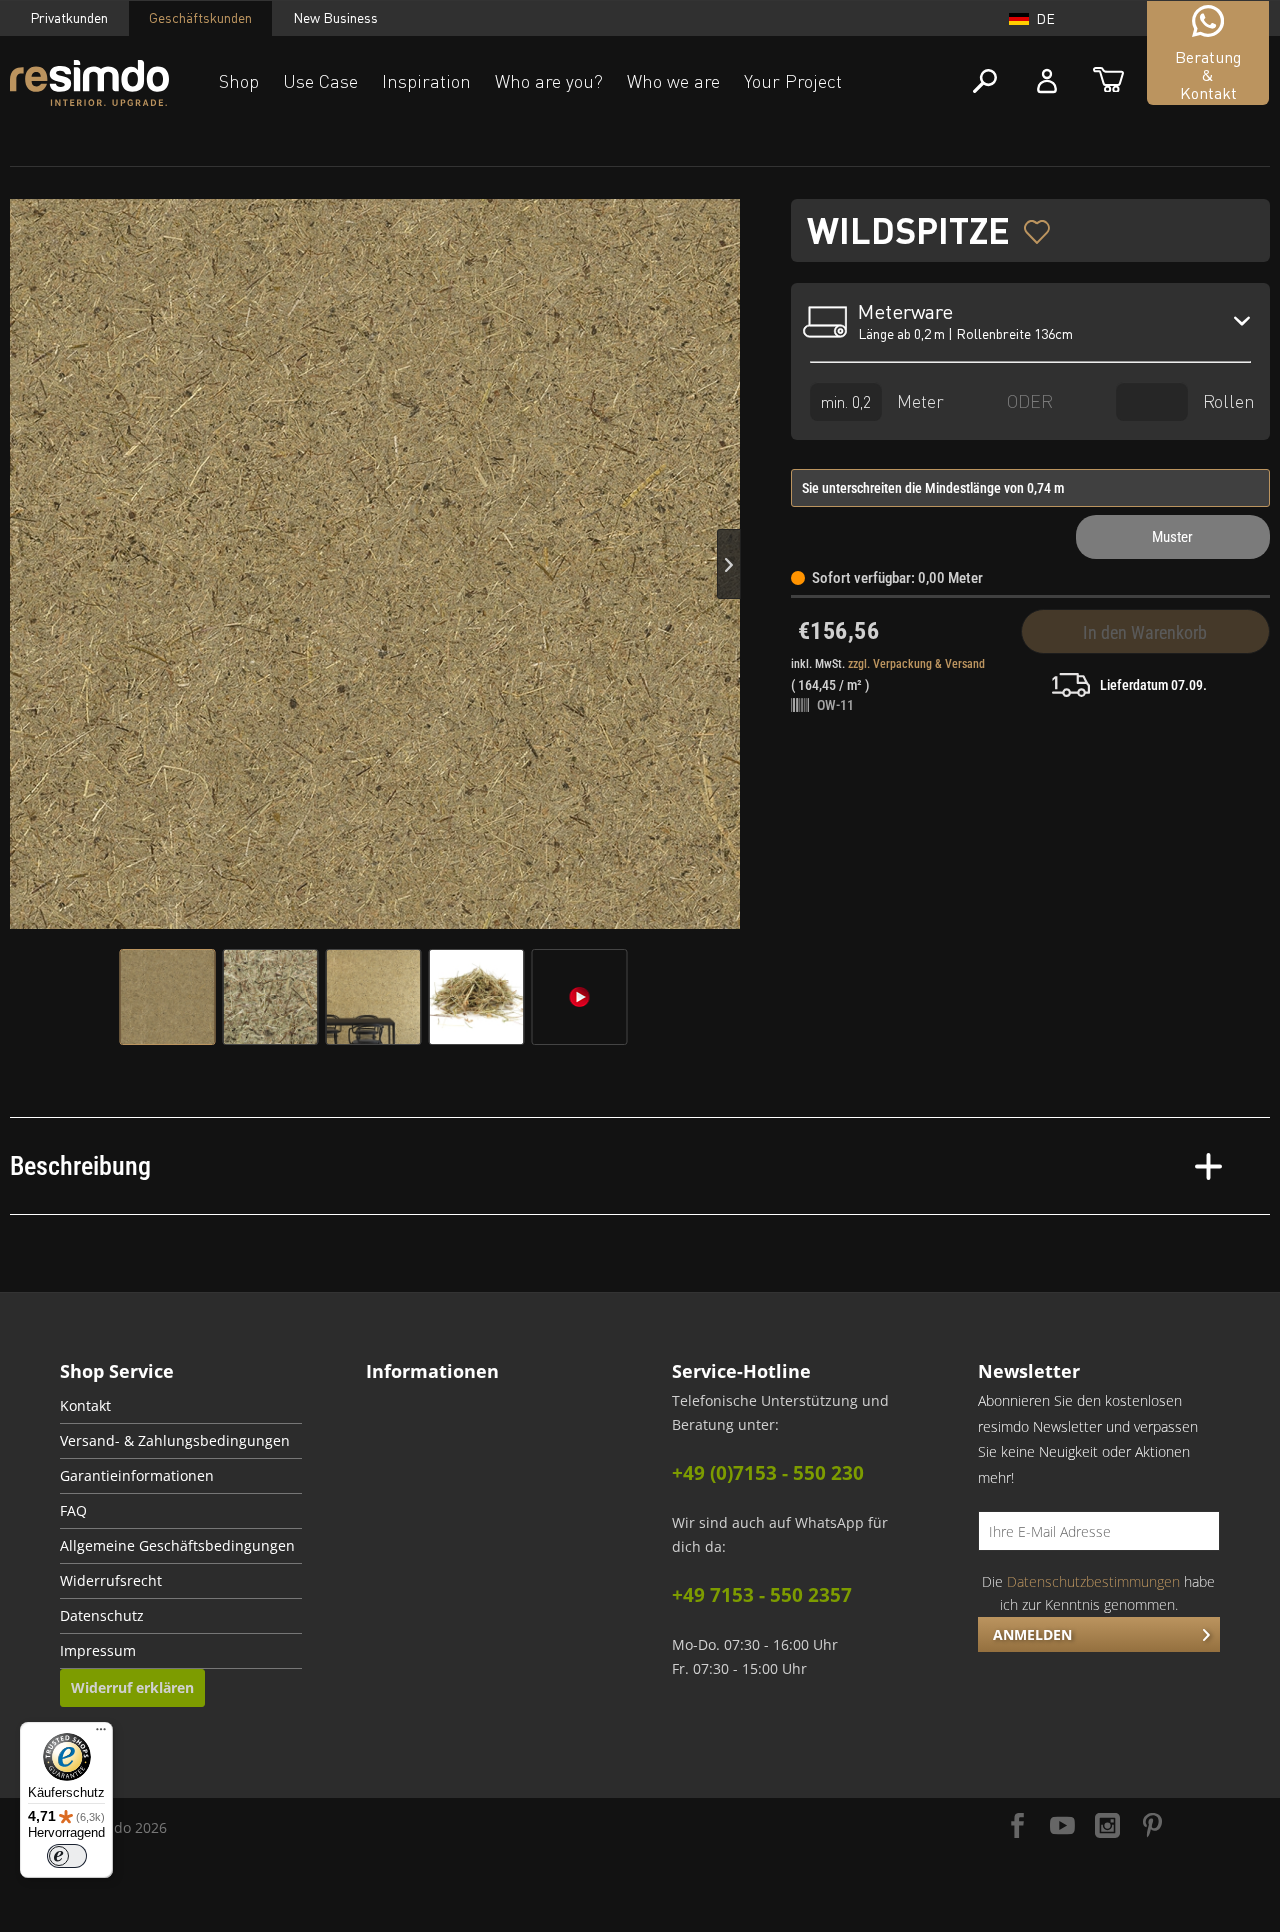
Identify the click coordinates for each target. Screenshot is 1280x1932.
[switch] (67, 1856)
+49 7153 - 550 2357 (762, 1595)
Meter (918, 401)
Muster (1172, 537)
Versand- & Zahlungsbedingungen (175, 1441)
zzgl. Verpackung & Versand (916, 664)
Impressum (98, 1651)
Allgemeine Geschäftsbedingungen (177, 1546)
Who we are (673, 81)
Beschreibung (80, 1166)
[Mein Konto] (1047, 81)
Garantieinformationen (137, 1476)
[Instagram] (1107, 1827)
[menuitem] (181, 1406)
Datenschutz (102, 1616)
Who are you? (549, 81)
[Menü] (101, 1734)
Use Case (320, 81)
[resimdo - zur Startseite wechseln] (89, 83)
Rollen (1226, 401)
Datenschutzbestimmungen (1093, 1581)
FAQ (73, 1511)
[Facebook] (1017, 1827)
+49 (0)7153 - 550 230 (768, 1473)
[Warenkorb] (1108, 81)
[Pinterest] (1152, 1827)
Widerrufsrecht (111, 1581)
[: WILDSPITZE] (168, 997)
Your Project (793, 81)
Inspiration (426, 81)
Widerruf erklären (132, 1687)
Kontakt (85, 1406)
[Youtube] (1062, 1827)
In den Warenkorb (1145, 632)
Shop (239, 81)
